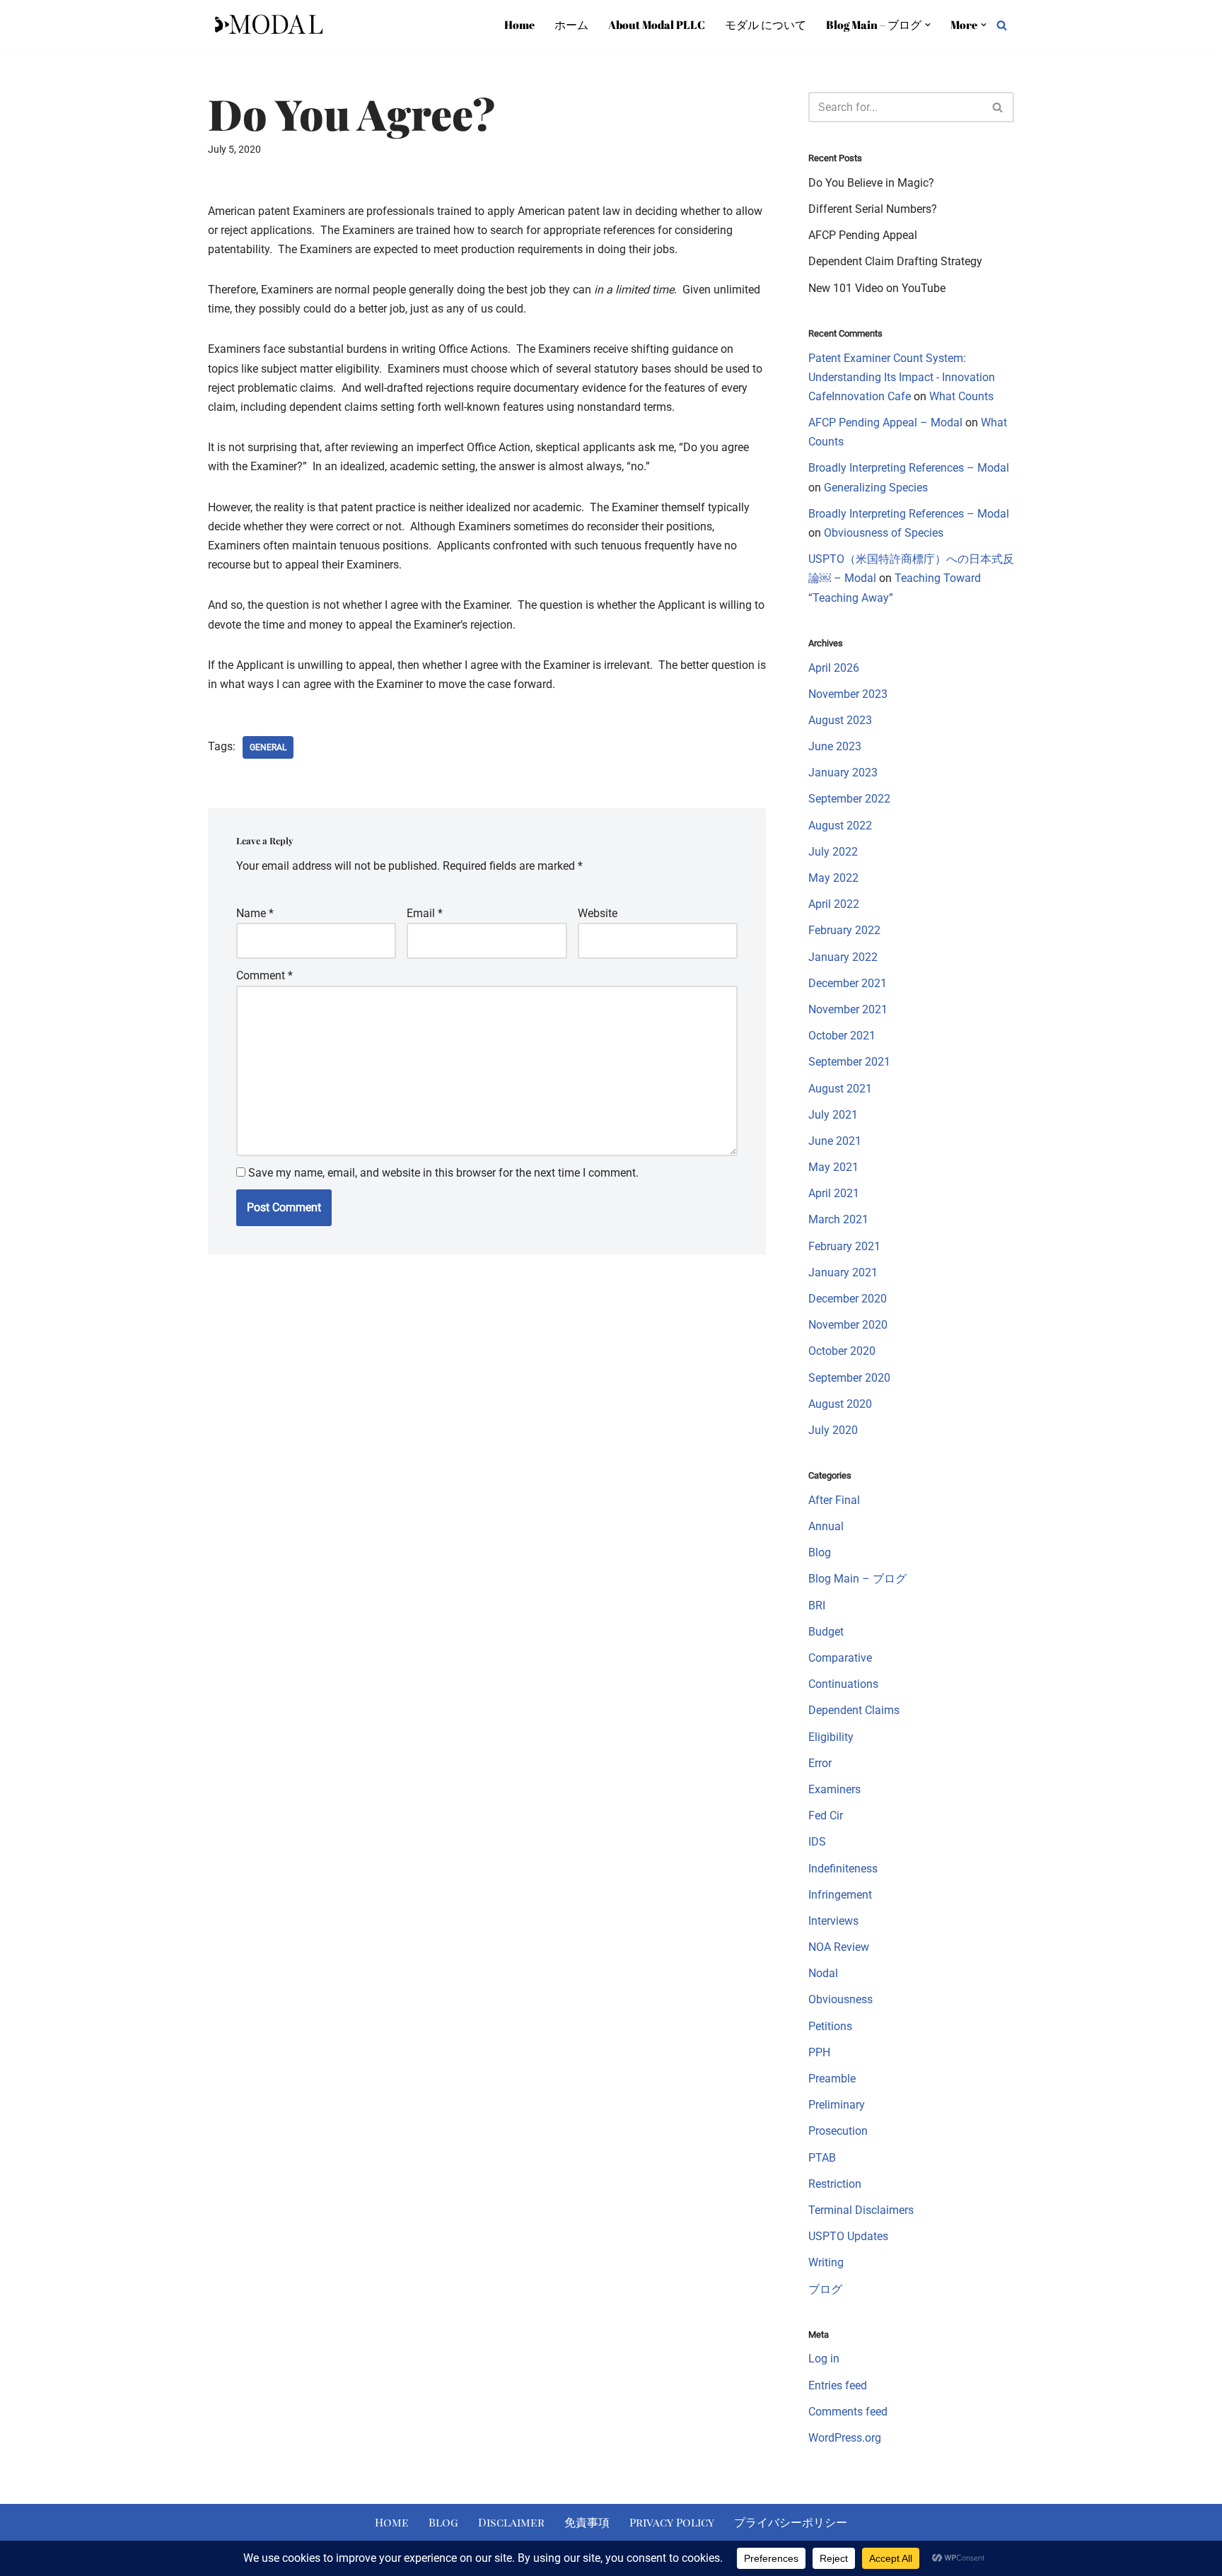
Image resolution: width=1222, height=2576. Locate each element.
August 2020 (840, 1404)
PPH (819, 2052)
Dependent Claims (854, 1710)
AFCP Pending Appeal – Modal (885, 422)
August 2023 (840, 720)
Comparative (840, 1658)
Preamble (832, 2079)
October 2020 (842, 1351)
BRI (817, 1605)
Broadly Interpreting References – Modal (909, 468)
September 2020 (849, 1378)
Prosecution (838, 2131)
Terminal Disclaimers (861, 2210)
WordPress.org (845, 2438)
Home (519, 25)
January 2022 (843, 957)
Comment (264, 975)
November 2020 (848, 1325)
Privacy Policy (672, 2522)
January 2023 (843, 773)
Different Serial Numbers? (873, 209)
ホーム (571, 25)
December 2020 (848, 1299)
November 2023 (848, 694)
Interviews (833, 1921)
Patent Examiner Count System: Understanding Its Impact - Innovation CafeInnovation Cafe (902, 377)
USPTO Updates (848, 2236)
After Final (834, 1500)
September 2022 (849, 799)
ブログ (825, 2289)
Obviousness (840, 1999)
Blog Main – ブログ (857, 1579)
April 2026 (834, 668)
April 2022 (834, 904)
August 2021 (840, 1089)
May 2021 (833, 1167)
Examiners (834, 1789)
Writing (826, 2262)
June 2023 (835, 746)
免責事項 (587, 2522)
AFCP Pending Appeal (863, 235)
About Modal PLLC (657, 25)
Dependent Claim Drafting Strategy (895, 261)
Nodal (823, 1973)
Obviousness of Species (884, 533)
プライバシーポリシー (791, 2522)
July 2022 (833, 852)
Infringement (840, 1895)
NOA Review (839, 1947)
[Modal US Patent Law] (268, 25)
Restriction (835, 2184)
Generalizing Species (876, 488)
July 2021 (833, 1115)
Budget (826, 1632)
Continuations (843, 1684)
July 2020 (833, 1430)
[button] (928, 25)
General (268, 747)
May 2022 (833, 878)
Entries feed (838, 2385)
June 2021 (835, 1141)
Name (255, 913)
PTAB (822, 2158)
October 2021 (842, 1036)
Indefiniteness (843, 1869)
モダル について (766, 25)
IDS (817, 1842)
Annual (826, 1526)
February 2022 (844, 930)
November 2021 (848, 1009)
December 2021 (848, 983)
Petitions (830, 2026)
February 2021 (844, 1246)
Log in (824, 2359)
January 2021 (843, 1272)
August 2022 (840, 826)
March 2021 (838, 1219)
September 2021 (849, 1062)
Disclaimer (511, 2522)
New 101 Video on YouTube (877, 288)
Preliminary (837, 2105)
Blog (820, 1552)
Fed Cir (826, 1816)
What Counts (961, 396)
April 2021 (834, 1193)
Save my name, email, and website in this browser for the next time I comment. (443, 1173)
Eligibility (831, 1737)
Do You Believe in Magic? (871, 183)
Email (425, 913)
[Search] (1002, 25)
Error (820, 1763)
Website (598, 913)
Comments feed (848, 2412)
